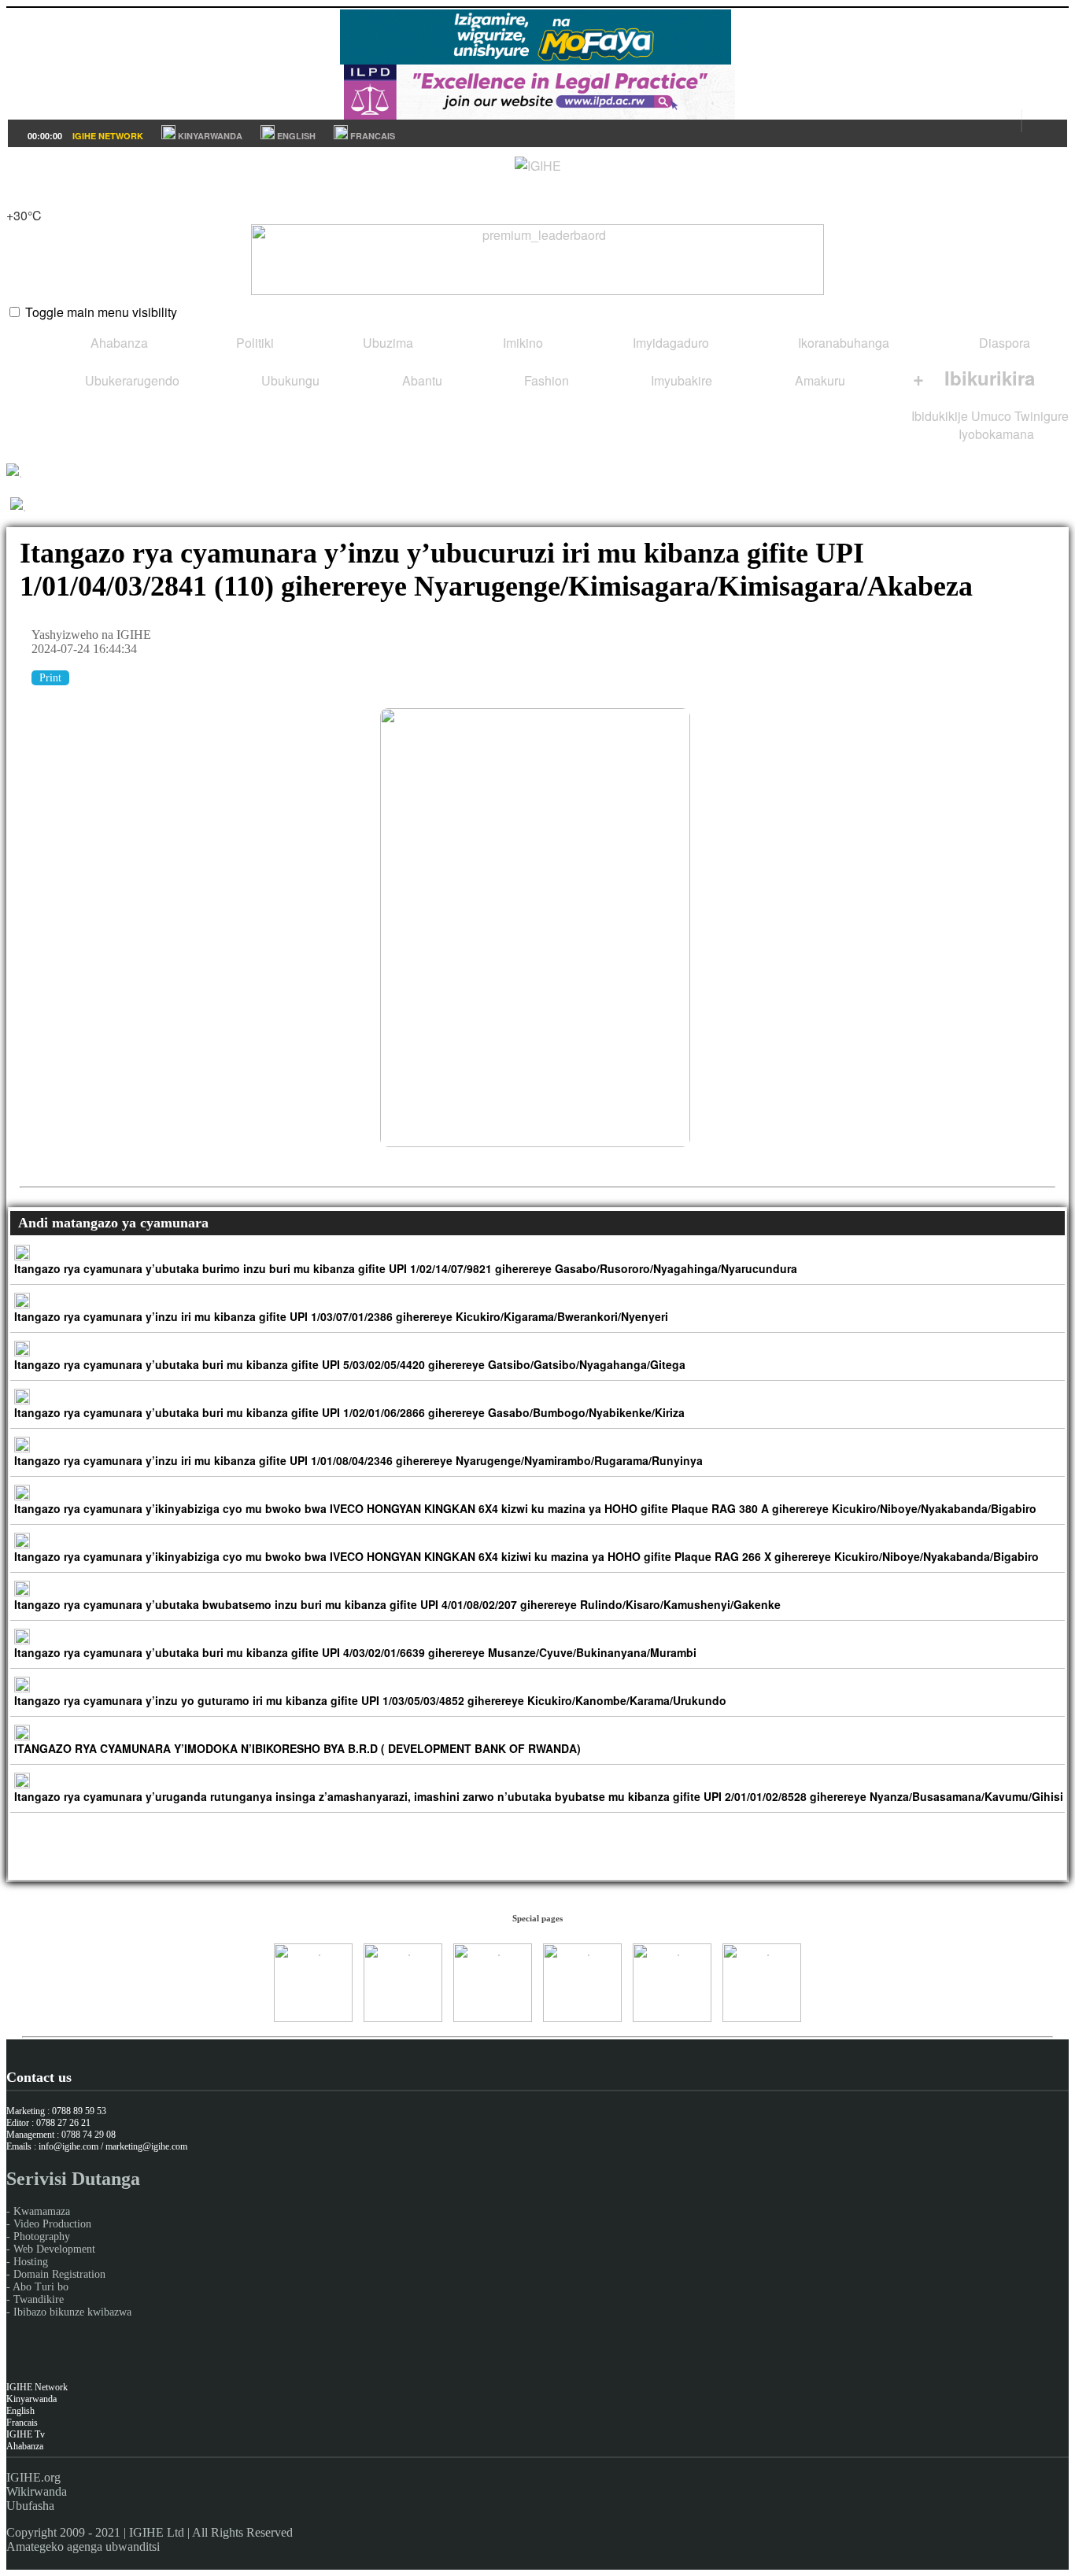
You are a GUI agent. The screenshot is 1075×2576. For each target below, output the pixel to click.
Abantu (421, 380)
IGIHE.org (33, 2477)
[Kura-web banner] (537, 260)
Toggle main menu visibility (101, 312)
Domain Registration (59, 2274)
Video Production (52, 2224)
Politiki (253, 343)
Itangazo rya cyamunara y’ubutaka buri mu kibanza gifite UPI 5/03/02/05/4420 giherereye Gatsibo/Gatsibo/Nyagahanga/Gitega (350, 1364)
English (20, 2411)
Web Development (54, 2249)
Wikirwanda (37, 2491)
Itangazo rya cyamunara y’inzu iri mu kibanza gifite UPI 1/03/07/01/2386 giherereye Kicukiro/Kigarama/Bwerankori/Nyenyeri (341, 1316)
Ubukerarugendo (131, 380)
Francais (22, 2423)
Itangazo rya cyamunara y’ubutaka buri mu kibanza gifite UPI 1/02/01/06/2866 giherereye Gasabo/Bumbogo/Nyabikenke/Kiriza (349, 1412)
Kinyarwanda (31, 2399)
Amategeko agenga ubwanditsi (83, 2546)
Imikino (521, 343)
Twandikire (39, 2299)
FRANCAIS (371, 136)
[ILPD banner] (539, 114)
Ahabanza (118, 343)
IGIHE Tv (26, 2434)
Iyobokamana (995, 434)
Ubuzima (386, 343)
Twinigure (1042, 416)
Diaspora (1003, 343)
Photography (42, 2236)
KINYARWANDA (209, 136)
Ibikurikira (974, 378)
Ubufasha (30, 2506)
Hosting (31, 2262)
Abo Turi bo (41, 2287)
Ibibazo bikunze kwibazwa (72, 2312)
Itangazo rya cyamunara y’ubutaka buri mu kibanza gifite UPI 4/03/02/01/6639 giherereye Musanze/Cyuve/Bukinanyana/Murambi (355, 1652)
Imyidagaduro (669, 343)
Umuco (991, 416)
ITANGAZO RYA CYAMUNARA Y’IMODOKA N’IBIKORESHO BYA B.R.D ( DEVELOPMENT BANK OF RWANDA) (297, 1748)
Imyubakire (680, 380)
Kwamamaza (42, 2211)
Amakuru (818, 380)
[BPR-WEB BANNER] (535, 59)
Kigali (22, 197)
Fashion (545, 380)
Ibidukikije (940, 416)
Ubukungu (289, 380)
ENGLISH (295, 136)
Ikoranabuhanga (842, 343)
